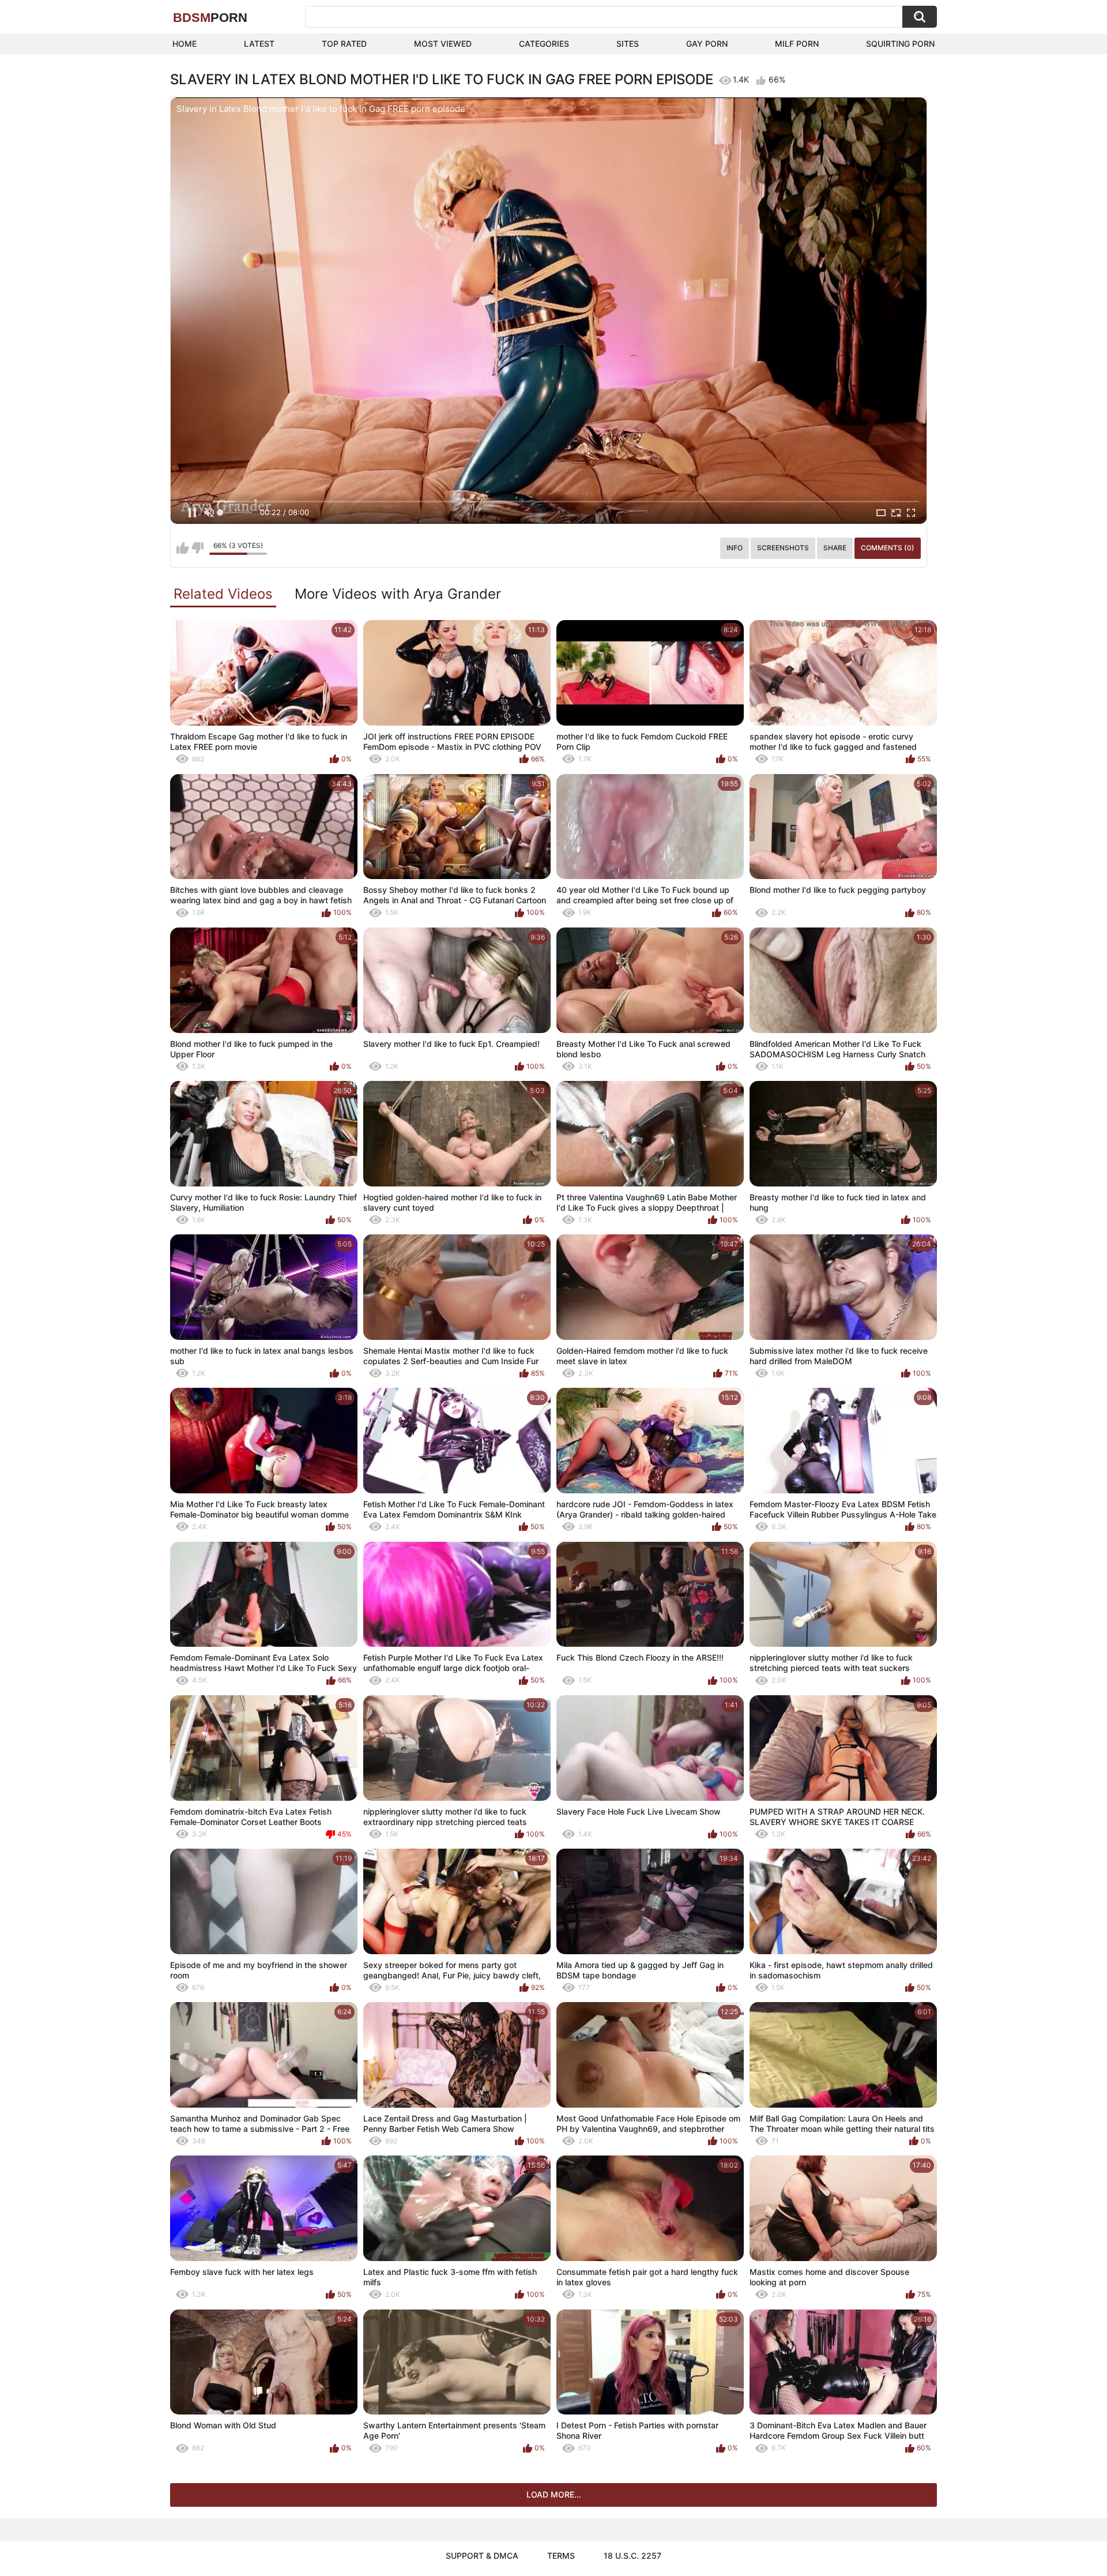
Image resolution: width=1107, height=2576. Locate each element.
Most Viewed (443, 44)
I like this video (182, 548)
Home (184, 44)
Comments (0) (888, 548)
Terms (561, 2556)
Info (735, 548)
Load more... (554, 2494)
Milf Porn (797, 44)
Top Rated (344, 44)
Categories (544, 44)
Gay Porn (707, 44)
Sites (628, 44)
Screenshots (783, 548)
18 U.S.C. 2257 (632, 2556)
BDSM (210, 18)
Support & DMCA (482, 2556)
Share (835, 548)
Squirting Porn (900, 44)
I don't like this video (197, 548)
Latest (259, 44)
